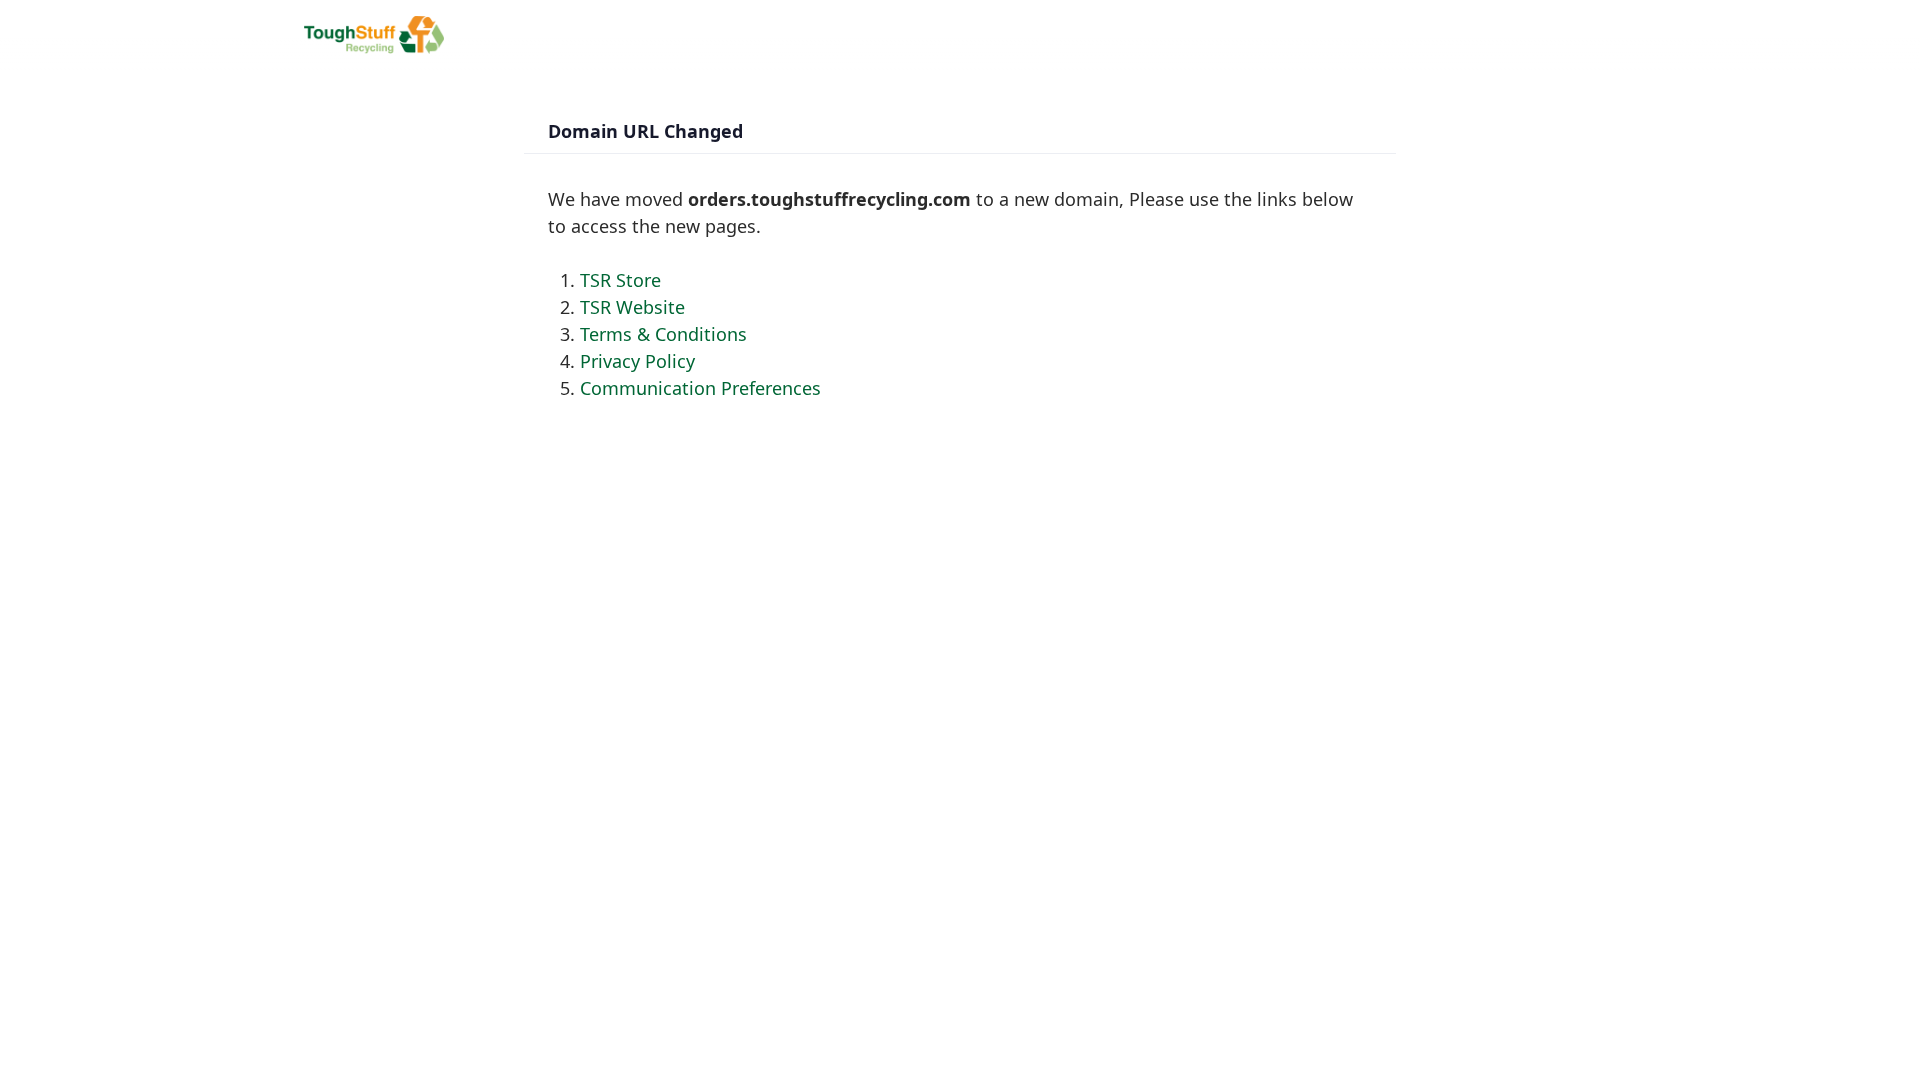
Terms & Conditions (663, 334)
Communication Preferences (700, 388)
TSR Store (620, 280)
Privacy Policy (637, 361)
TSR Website (632, 307)
